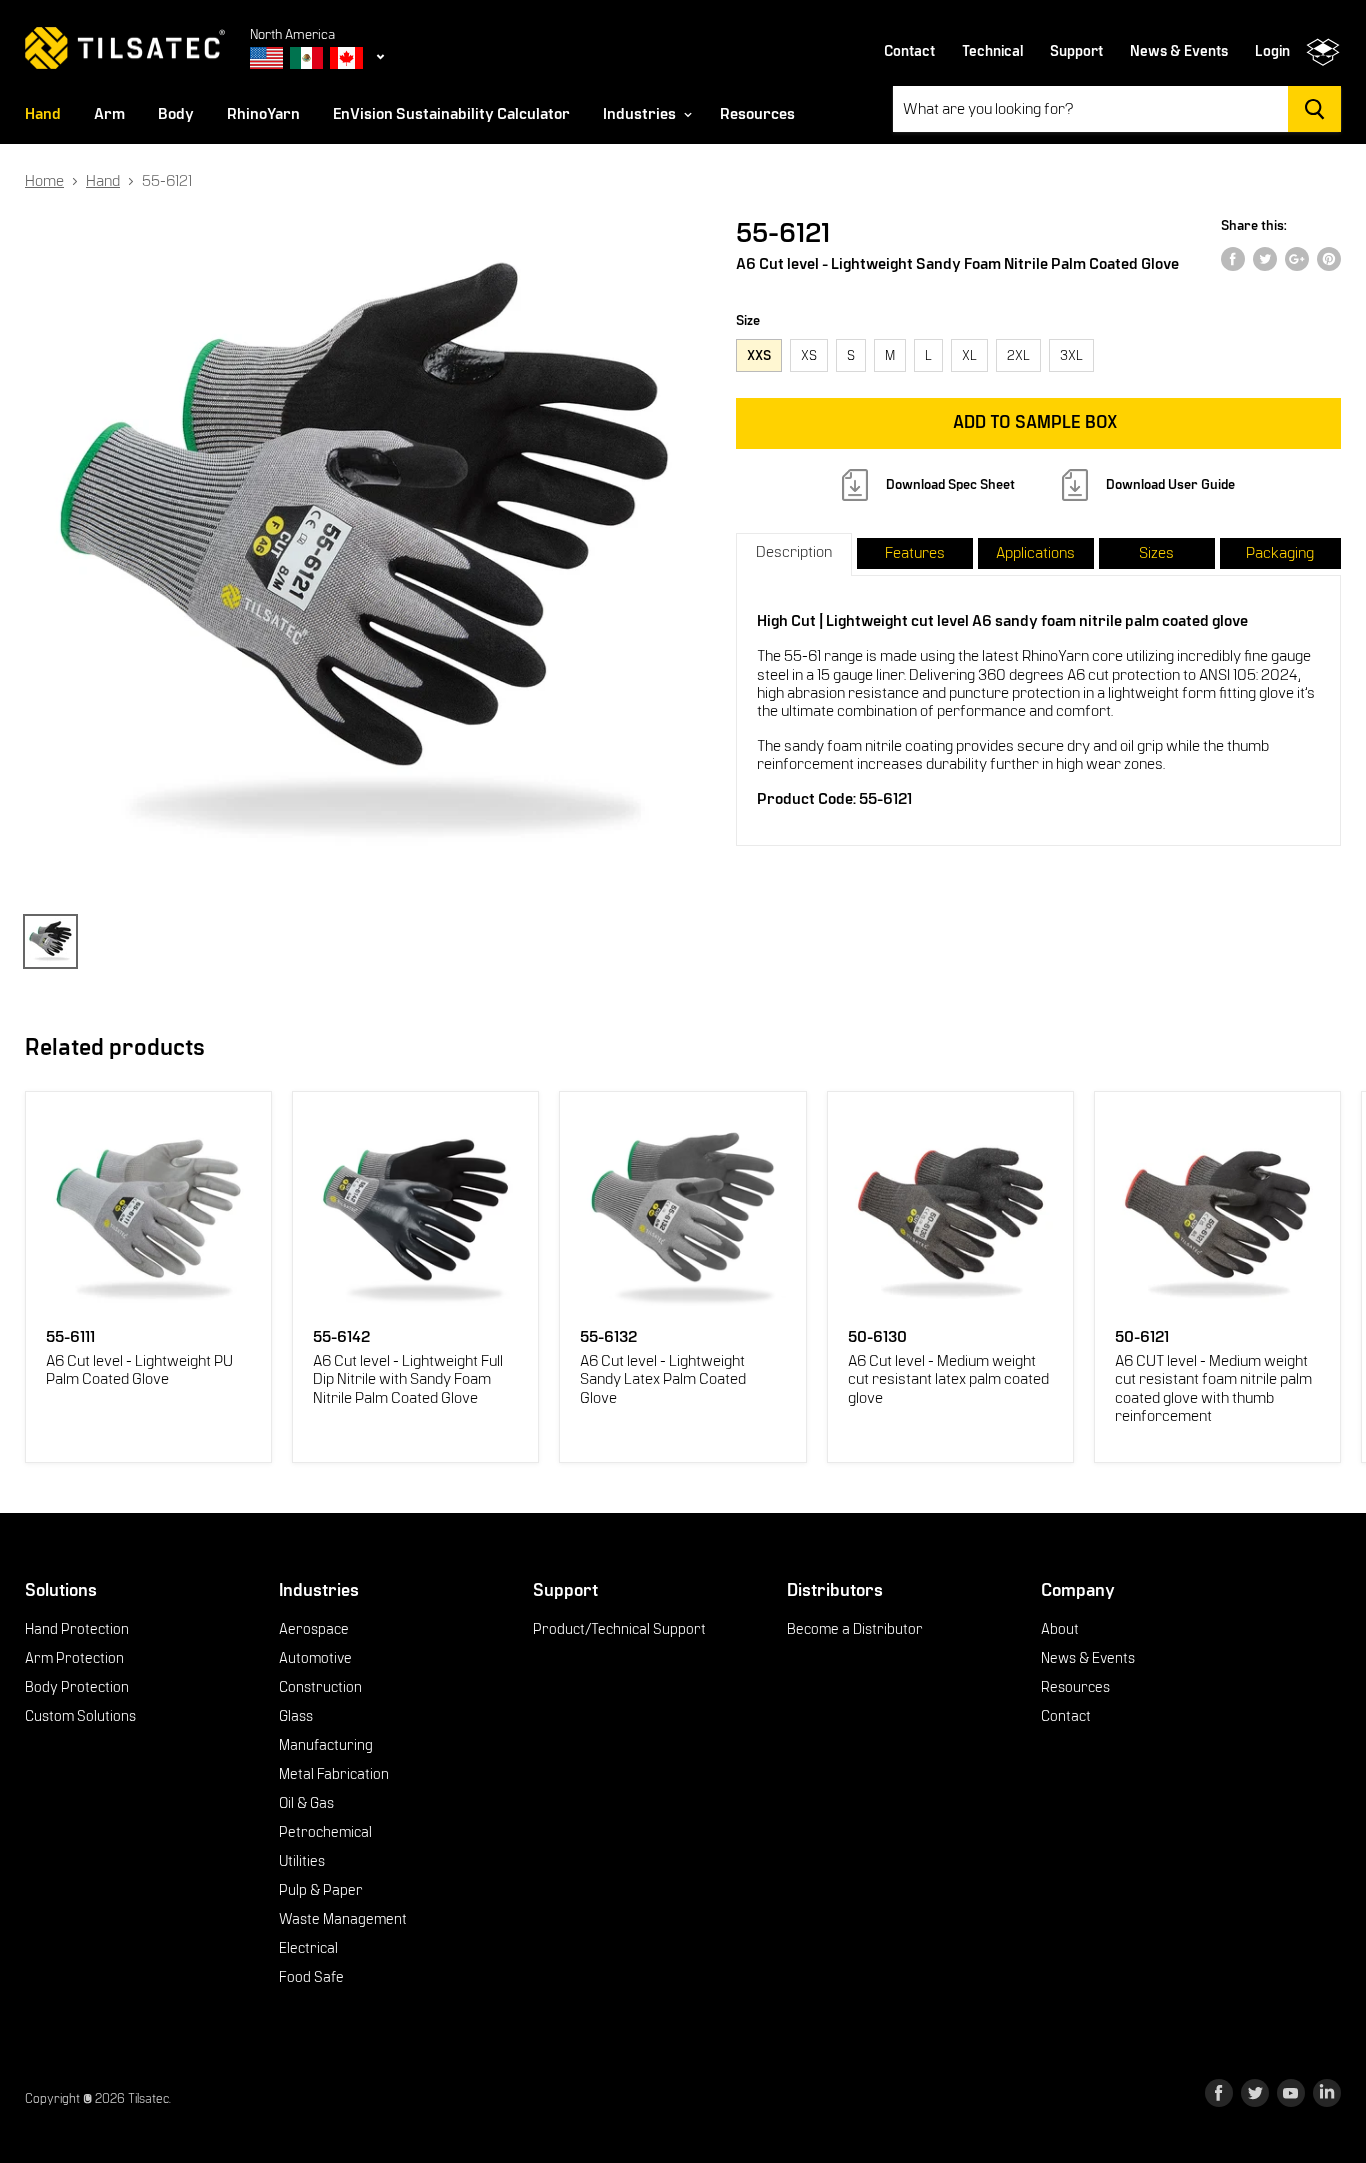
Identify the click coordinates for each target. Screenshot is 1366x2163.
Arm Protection (74, 1658)
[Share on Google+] (1297, 259)
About (1060, 1629)
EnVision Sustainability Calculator (451, 114)
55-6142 (341, 1337)
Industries (641, 114)
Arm (109, 114)
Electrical (308, 1948)
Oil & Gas (306, 1803)
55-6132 (608, 1337)
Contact (909, 51)
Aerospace (314, 1629)
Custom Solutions (80, 1716)
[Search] (1314, 109)
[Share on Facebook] (1233, 259)
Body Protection (77, 1687)
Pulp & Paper (321, 1890)
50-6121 (1142, 1337)
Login (1272, 51)
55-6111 (70, 1337)
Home (44, 181)
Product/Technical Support (619, 1629)
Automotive (315, 1658)
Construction (320, 1687)
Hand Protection (77, 1629)
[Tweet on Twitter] (1265, 259)
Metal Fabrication (334, 1774)
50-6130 (877, 1337)
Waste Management (343, 1919)
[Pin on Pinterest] (1329, 259)
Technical (992, 51)
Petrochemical (325, 1832)
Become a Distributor (855, 1629)
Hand (43, 114)
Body (176, 114)
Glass (296, 1716)
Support (1076, 51)
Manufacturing (326, 1745)
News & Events (1179, 51)
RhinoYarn (263, 114)
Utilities (302, 1861)
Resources (757, 114)
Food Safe (311, 1977)
